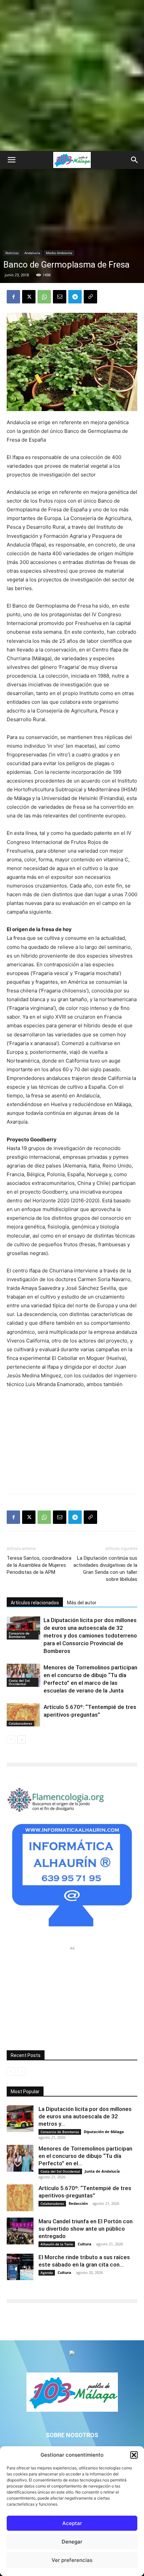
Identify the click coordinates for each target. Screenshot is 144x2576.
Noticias (12, 253)
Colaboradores (20, 1723)
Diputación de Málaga (104, 2132)
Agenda (47, 2273)
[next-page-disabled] (22, 2072)
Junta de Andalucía (102, 2171)
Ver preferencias (72, 2560)
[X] (29, 297)
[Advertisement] (72, 75)
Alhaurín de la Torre (57, 2244)
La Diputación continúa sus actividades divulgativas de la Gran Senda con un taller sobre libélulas (105, 1569)
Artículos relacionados (35, 1603)
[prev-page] (11, 1740)
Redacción (78, 2203)
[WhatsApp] (44, 297)
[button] (134, 2455)
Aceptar (72, 2523)
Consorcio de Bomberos (19, 1635)
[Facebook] (13, 297)
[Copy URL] (90, 297)
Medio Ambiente (59, 253)
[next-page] (22, 1740)
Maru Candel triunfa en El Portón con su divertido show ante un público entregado (86, 2229)
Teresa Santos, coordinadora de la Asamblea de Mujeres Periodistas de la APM (39, 1565)
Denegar (72, 2542)
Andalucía (32, 253)
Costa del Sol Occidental (19, 1682)
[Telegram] (75, 297)
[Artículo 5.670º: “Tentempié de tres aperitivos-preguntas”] (23, 1715)
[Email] (60, 297)
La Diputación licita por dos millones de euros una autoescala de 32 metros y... (85, 2116)
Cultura (85, 2244)
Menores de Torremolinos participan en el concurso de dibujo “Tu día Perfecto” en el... (85, 2156)
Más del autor (82, 1603)
